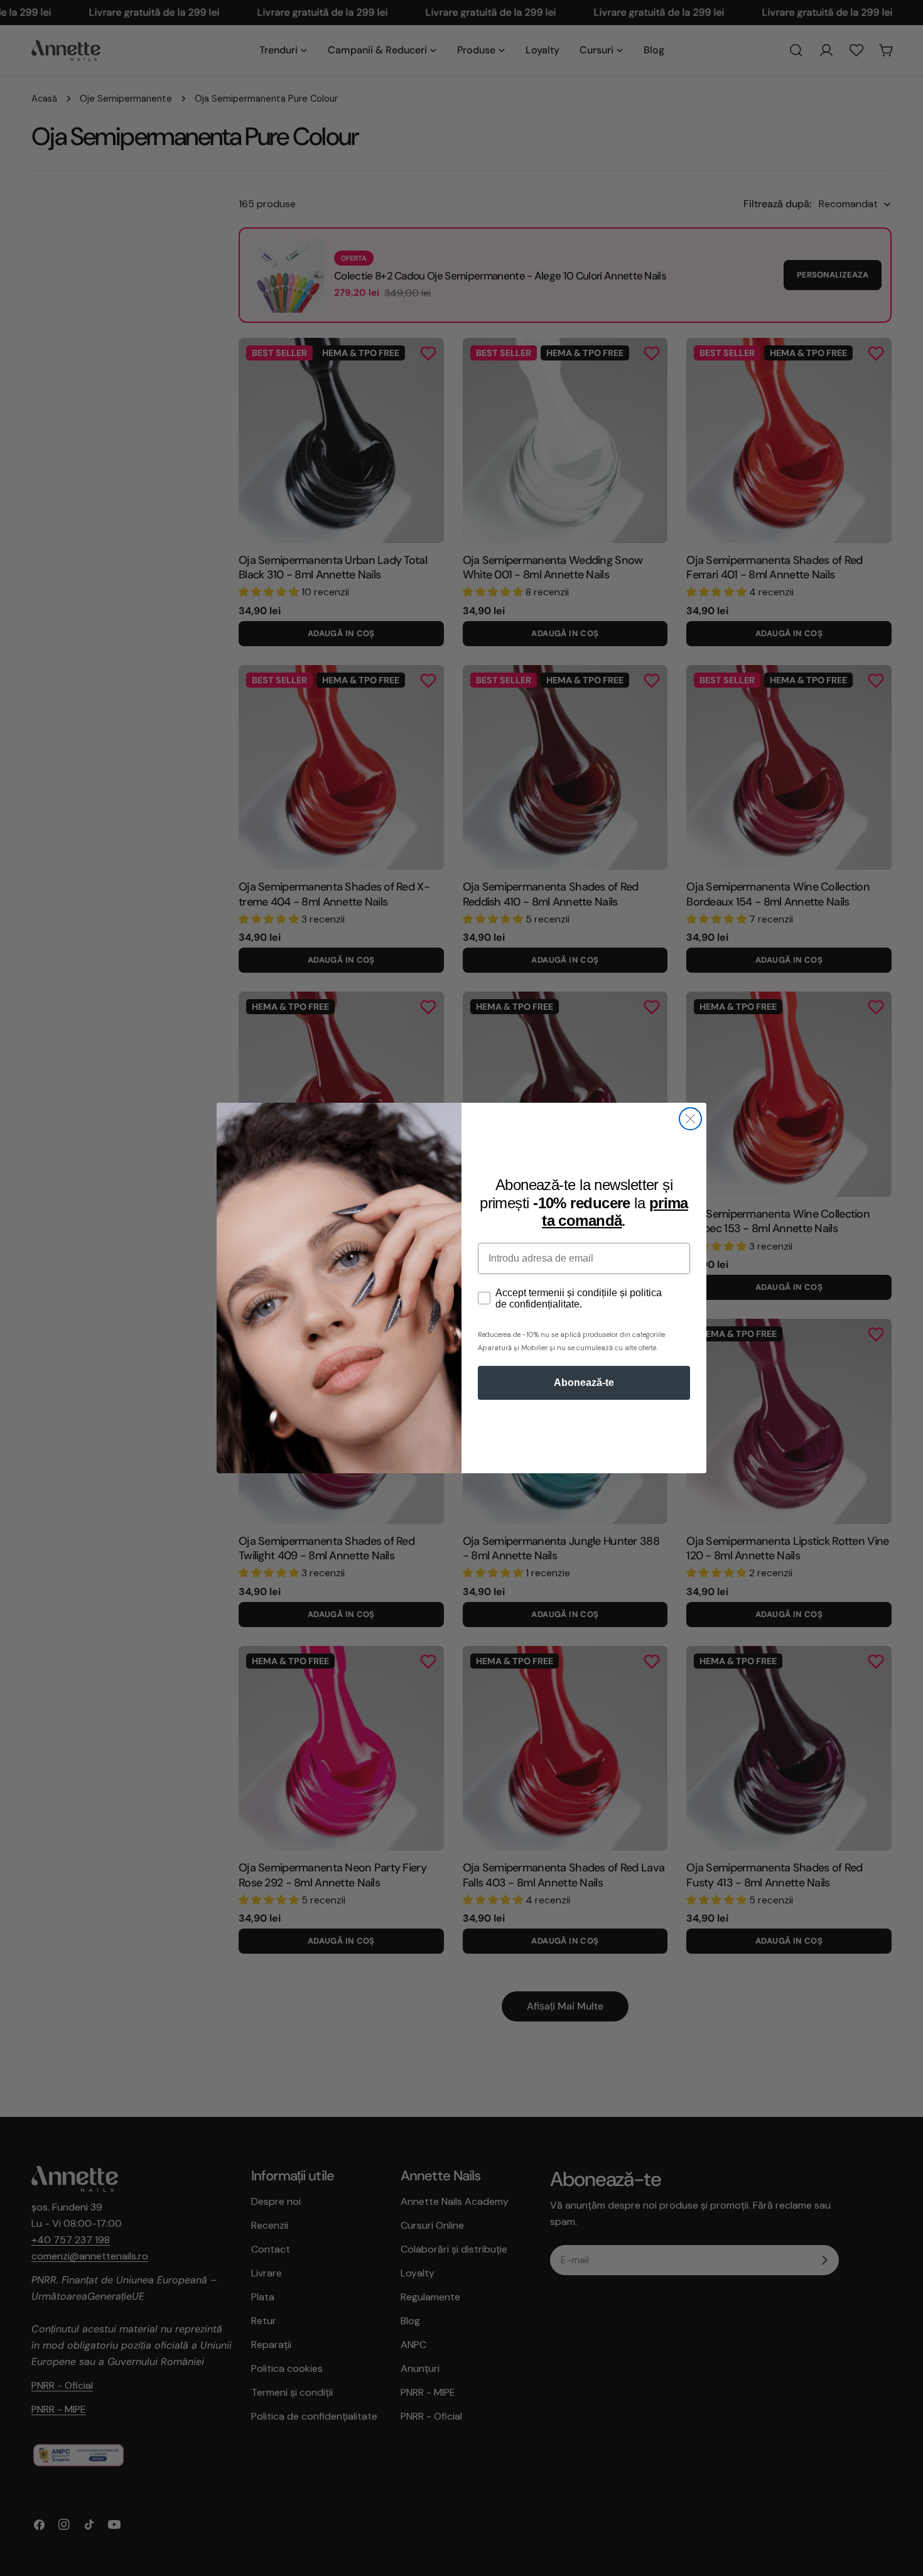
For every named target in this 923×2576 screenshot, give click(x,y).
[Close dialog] (690, 1119)
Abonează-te (584, 1383)
